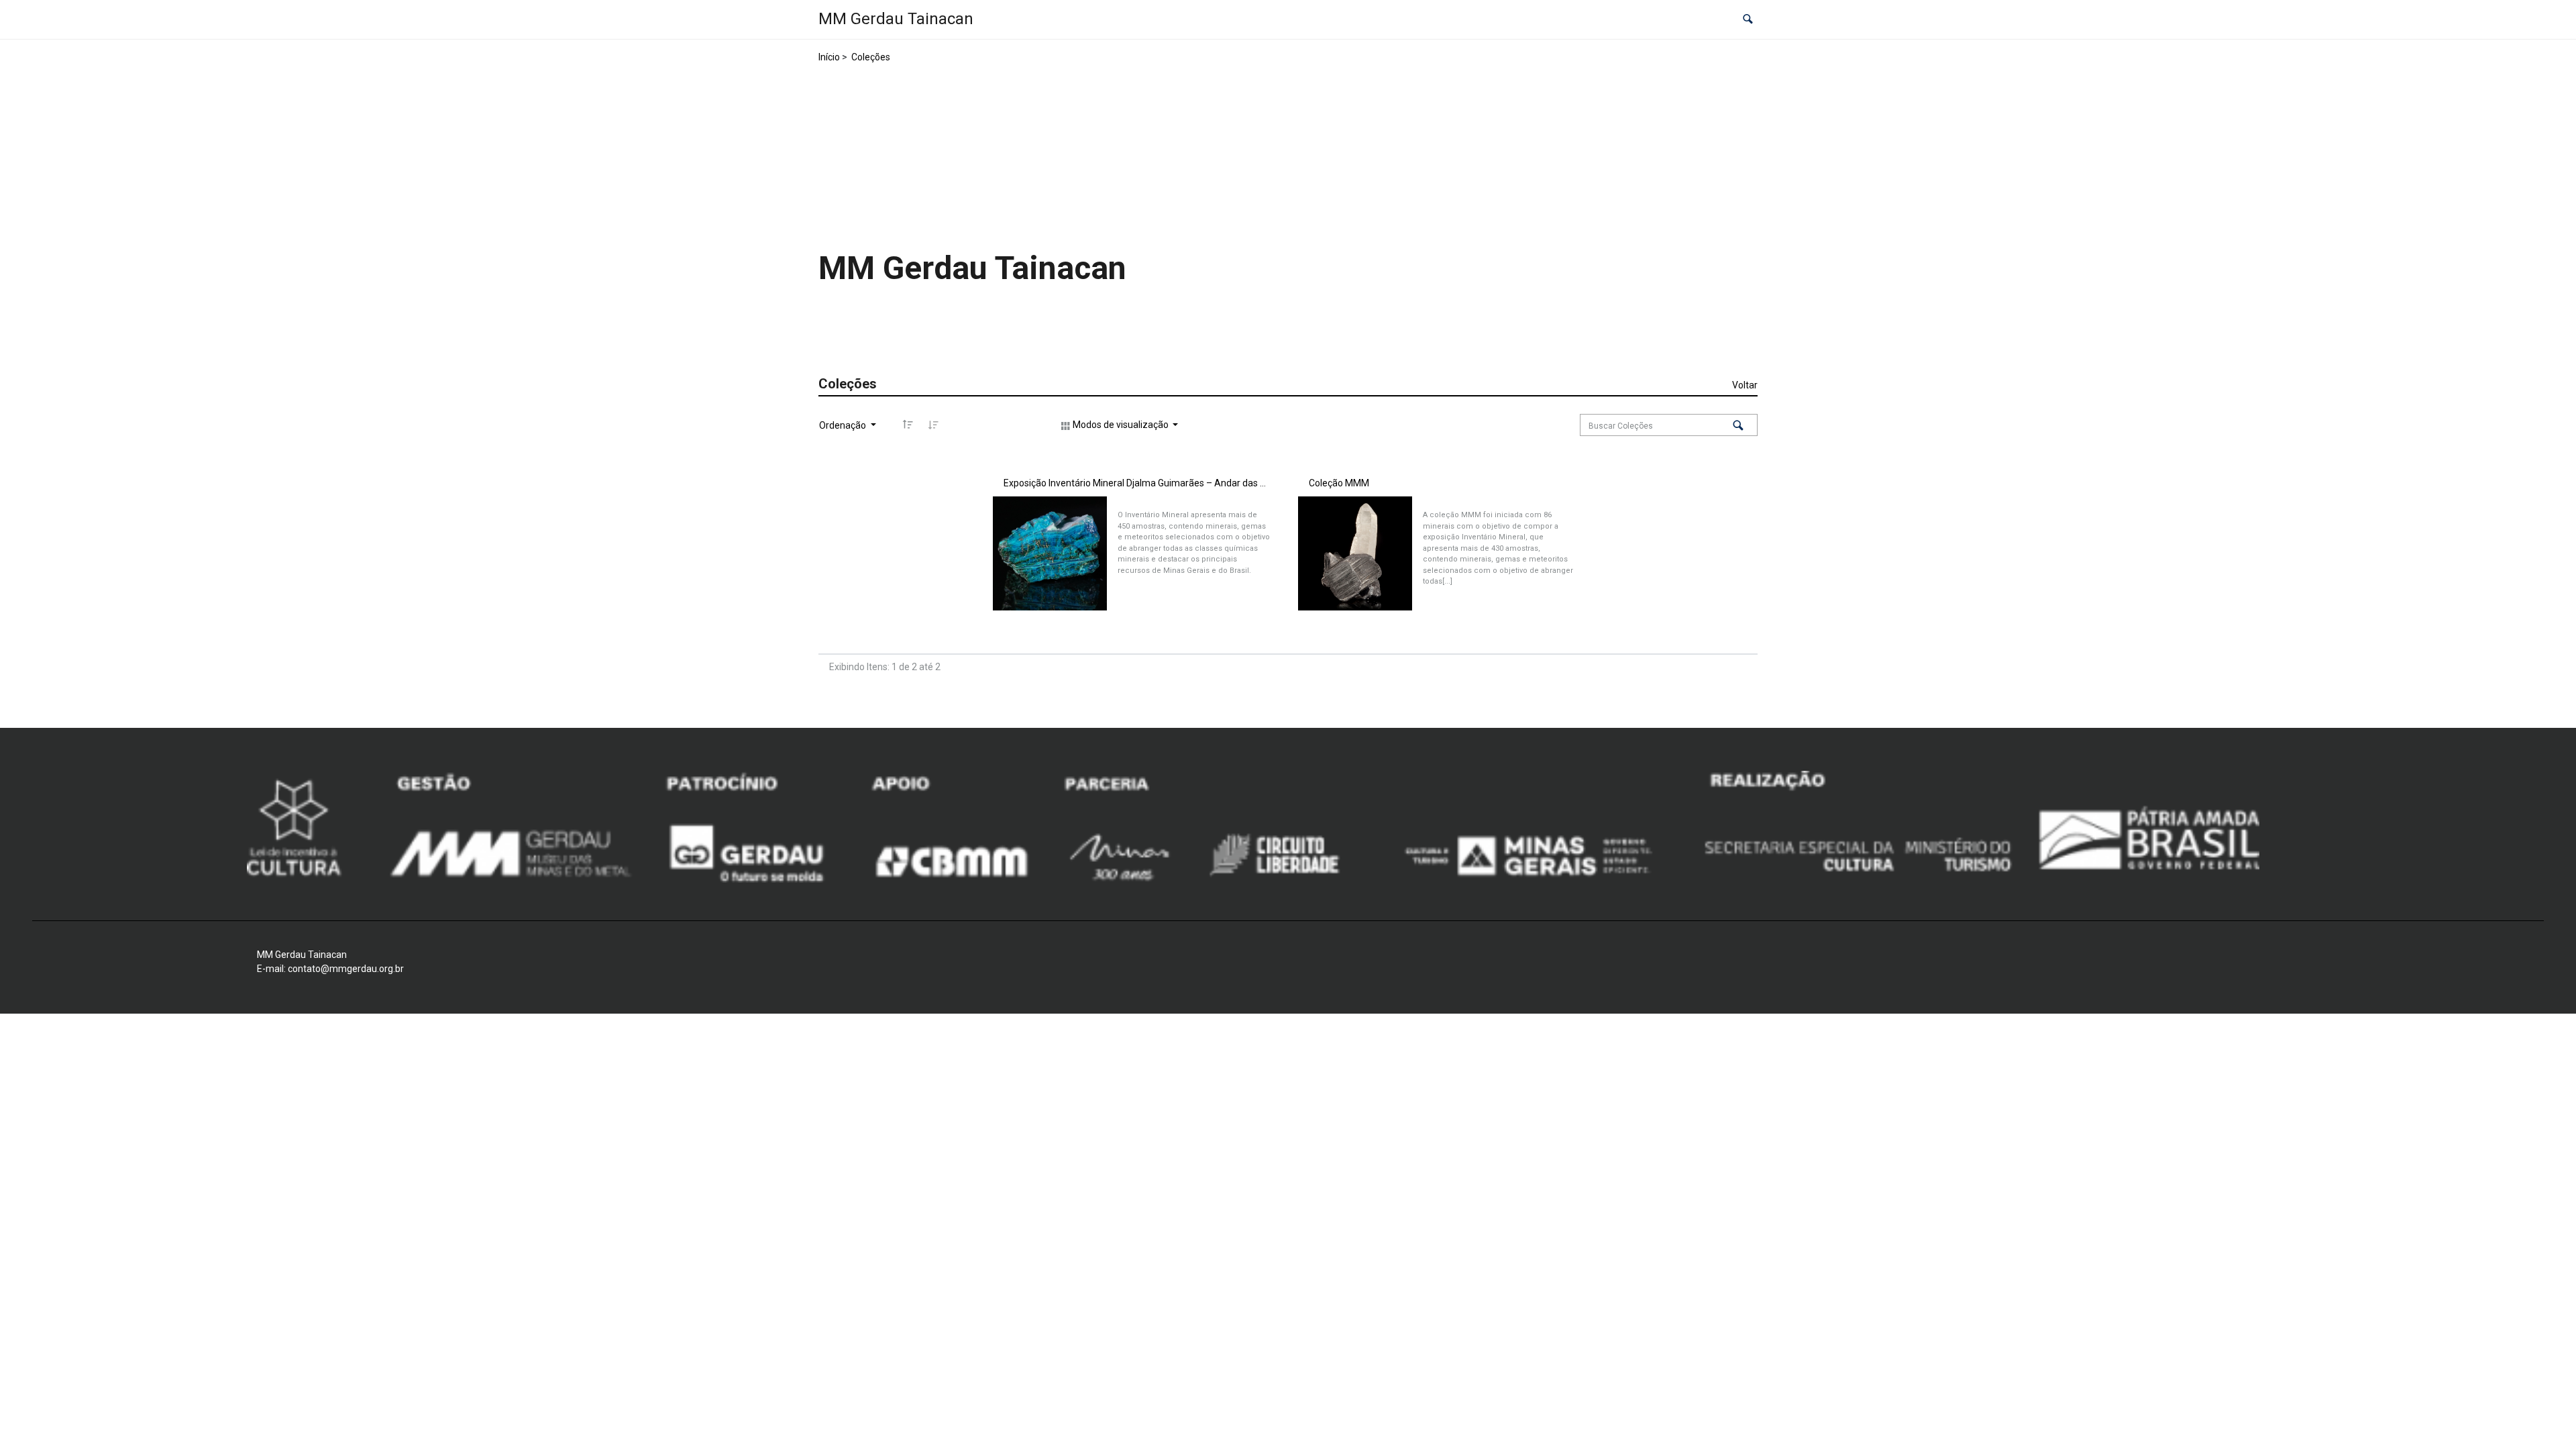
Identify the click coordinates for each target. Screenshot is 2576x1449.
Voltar (1745, 385)
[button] (1748, 20)
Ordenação (844, 425)
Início (829, 57)
